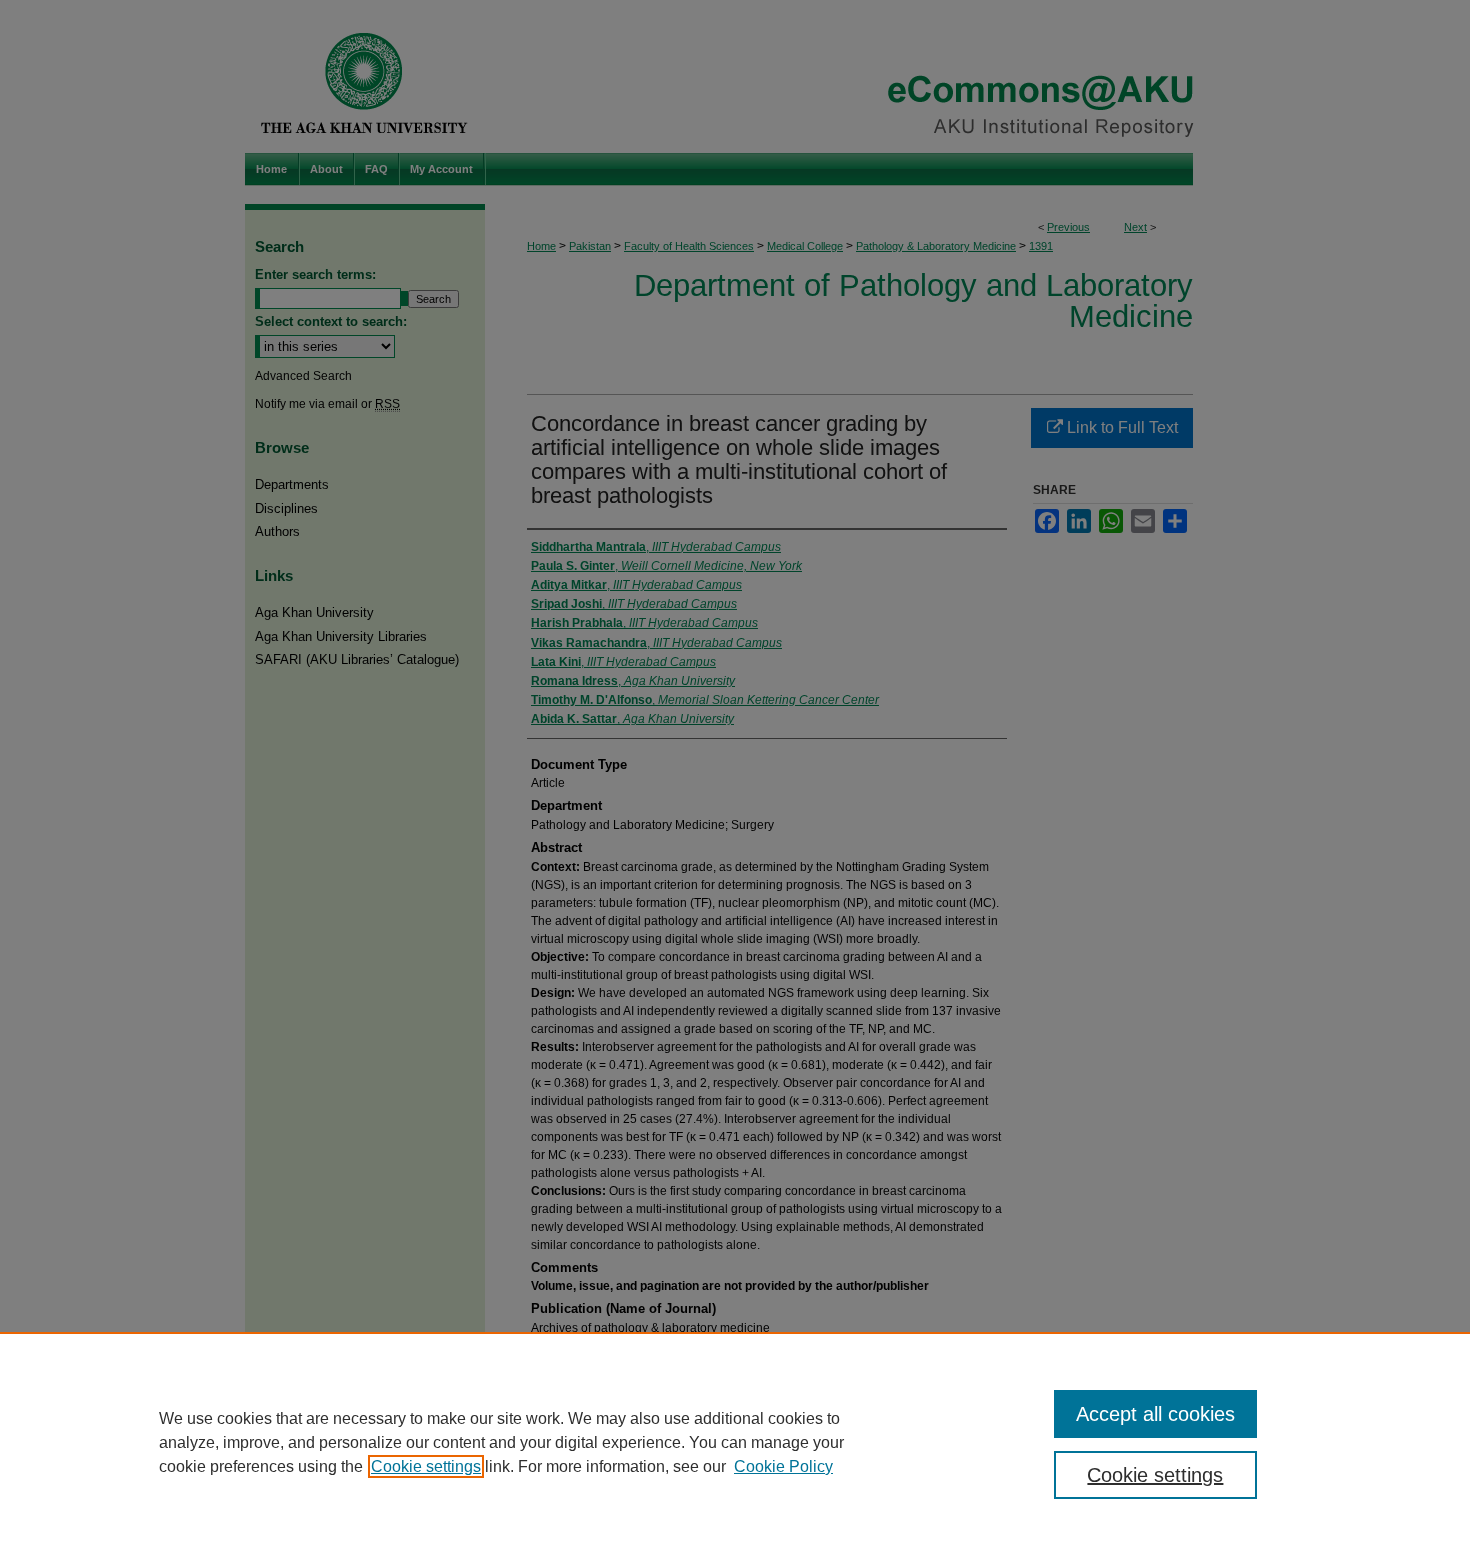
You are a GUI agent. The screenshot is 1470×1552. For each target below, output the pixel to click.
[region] (735, 1442)
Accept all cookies (1155, 1414)
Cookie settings (426, 1466)
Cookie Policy (783, 1466)
